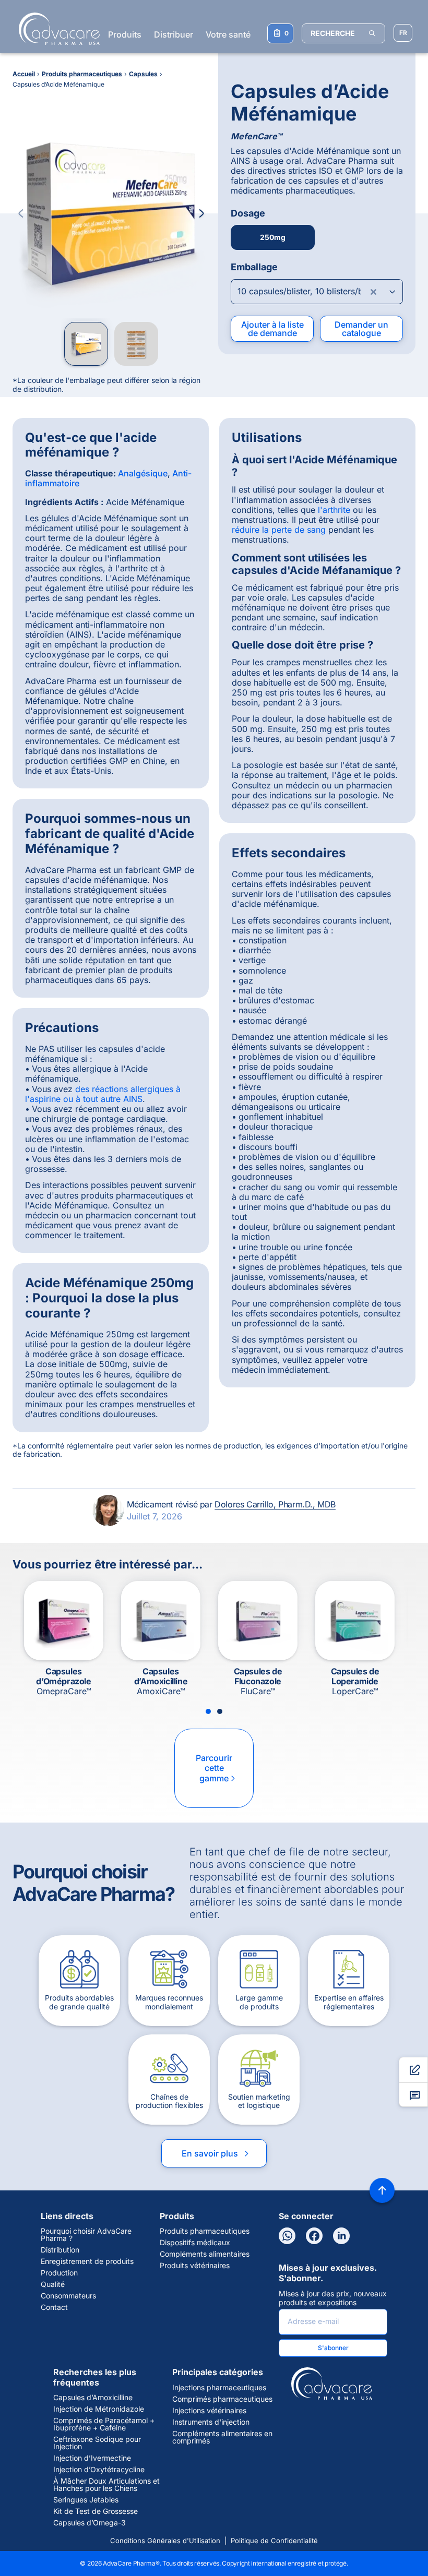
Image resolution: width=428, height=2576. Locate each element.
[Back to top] (382, 2190)
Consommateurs (68, 2296)
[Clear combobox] (374, 292)
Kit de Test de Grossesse (96, 2511)
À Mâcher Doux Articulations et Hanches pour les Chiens (106, 2485)
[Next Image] (201, 213)
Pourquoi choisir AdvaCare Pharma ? (86, 2235)
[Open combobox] (317, 292)
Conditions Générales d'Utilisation (165, 2541)
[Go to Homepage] (56, 29)
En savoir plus (216, 2153)
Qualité (53, 2284)
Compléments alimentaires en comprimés (222, 2437)
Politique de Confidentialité (274, 2541)
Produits (125, 34)
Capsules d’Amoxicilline (93, 2398)
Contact (54, 2307)
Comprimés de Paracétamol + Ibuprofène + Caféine (104, 2424)
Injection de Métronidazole (99, 2409)
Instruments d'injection (211, 2422)
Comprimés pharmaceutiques (222, 2399)
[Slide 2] (220, 1711)
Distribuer (174, 34)
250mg (273, 237)
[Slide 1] (208, 1711)
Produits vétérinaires (195, 2266)
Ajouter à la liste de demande (272, 329)
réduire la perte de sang (279, 530)
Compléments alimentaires (205, 2254)
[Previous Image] (21, 213)
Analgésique (143, 473)
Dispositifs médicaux (195, 2243)
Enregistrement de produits (87, 2261)
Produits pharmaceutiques (205, 2231)
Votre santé (228, 34)
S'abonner (333, 2348)
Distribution (60, 2250)
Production (59, 2273)
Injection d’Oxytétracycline (99, 2470)
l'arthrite (334, 510)
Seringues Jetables (86, 2500)
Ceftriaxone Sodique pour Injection (97, 2443)
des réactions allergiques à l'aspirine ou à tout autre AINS (103, 1094)
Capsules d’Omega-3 (90, 2523)
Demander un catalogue (361, 329)
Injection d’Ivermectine (92, 2458)
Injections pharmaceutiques (219, 2388)
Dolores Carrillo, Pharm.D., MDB (275, 1504)
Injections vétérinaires (209, 2411)
